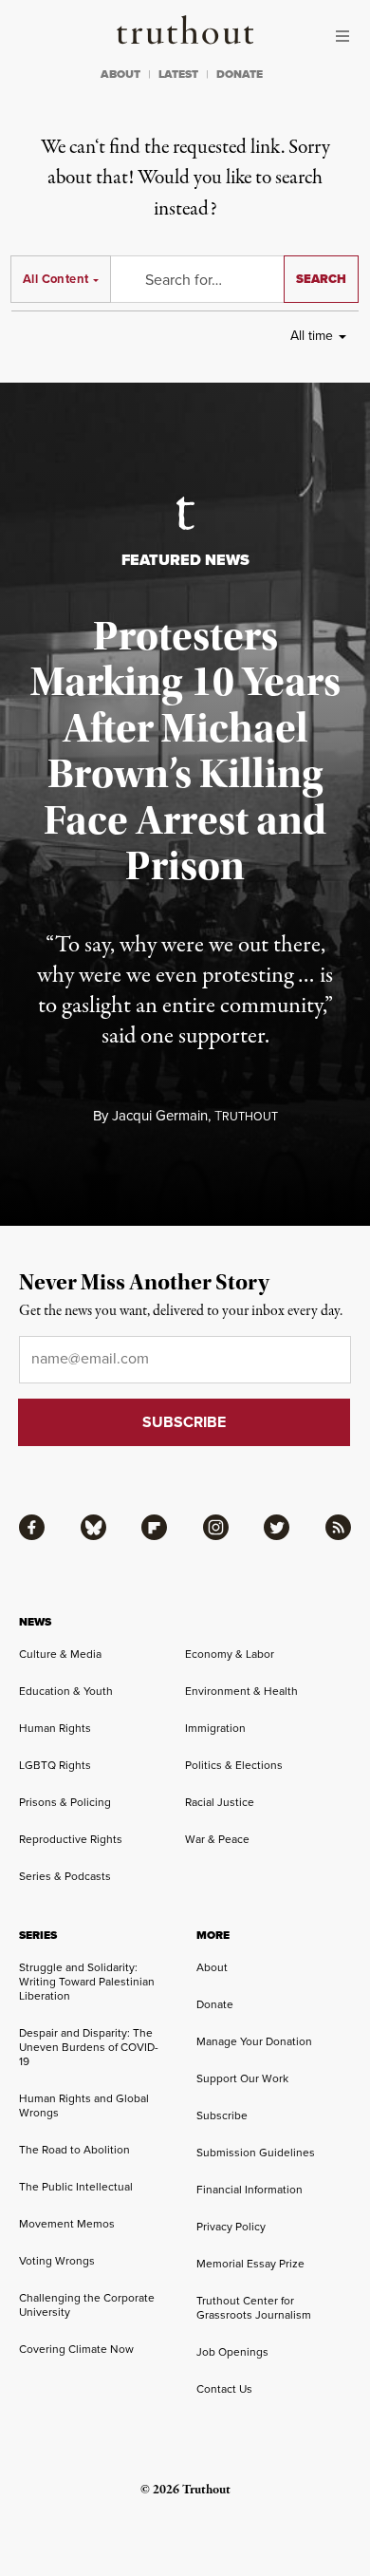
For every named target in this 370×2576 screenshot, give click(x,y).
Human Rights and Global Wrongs (84, 2106)
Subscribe (222, 2115)
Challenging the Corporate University (87, 2305)
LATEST (178, 74)
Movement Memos (67, 2224)
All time (312, 336)
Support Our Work (242, 2078)
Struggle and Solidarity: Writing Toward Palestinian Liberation (87, 1982)
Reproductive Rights (71, 1839)
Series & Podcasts (65, 1876)
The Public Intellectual (76, 2187)
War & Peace (217, 1839)
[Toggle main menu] (347, 36)
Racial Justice (220, 1802)
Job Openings (232, 2352)
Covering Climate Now (76, 2349)
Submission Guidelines (256, 2153)
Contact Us (224, 2389)
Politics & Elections (234, 1765)
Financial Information (250, 2190)
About (212, 1967)
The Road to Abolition (74, 2150)
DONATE (240, 74)
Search (321, 279)
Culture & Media (60, 1654)
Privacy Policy (231, 2227)
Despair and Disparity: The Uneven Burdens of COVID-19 (89, 2047)
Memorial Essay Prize (250, 2264)
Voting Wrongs (57, 2261)
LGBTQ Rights (55, 1765)
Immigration (215, 1728)
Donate (215, 2004)
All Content (55, 279)
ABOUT (120, 74)
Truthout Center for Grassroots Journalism (254, 2308)
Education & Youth (66, 1691)
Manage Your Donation (254, 2041)
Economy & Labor (230, 1654)
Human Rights (55, 1728)
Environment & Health (241, 1691)
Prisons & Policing (65, 1802)
